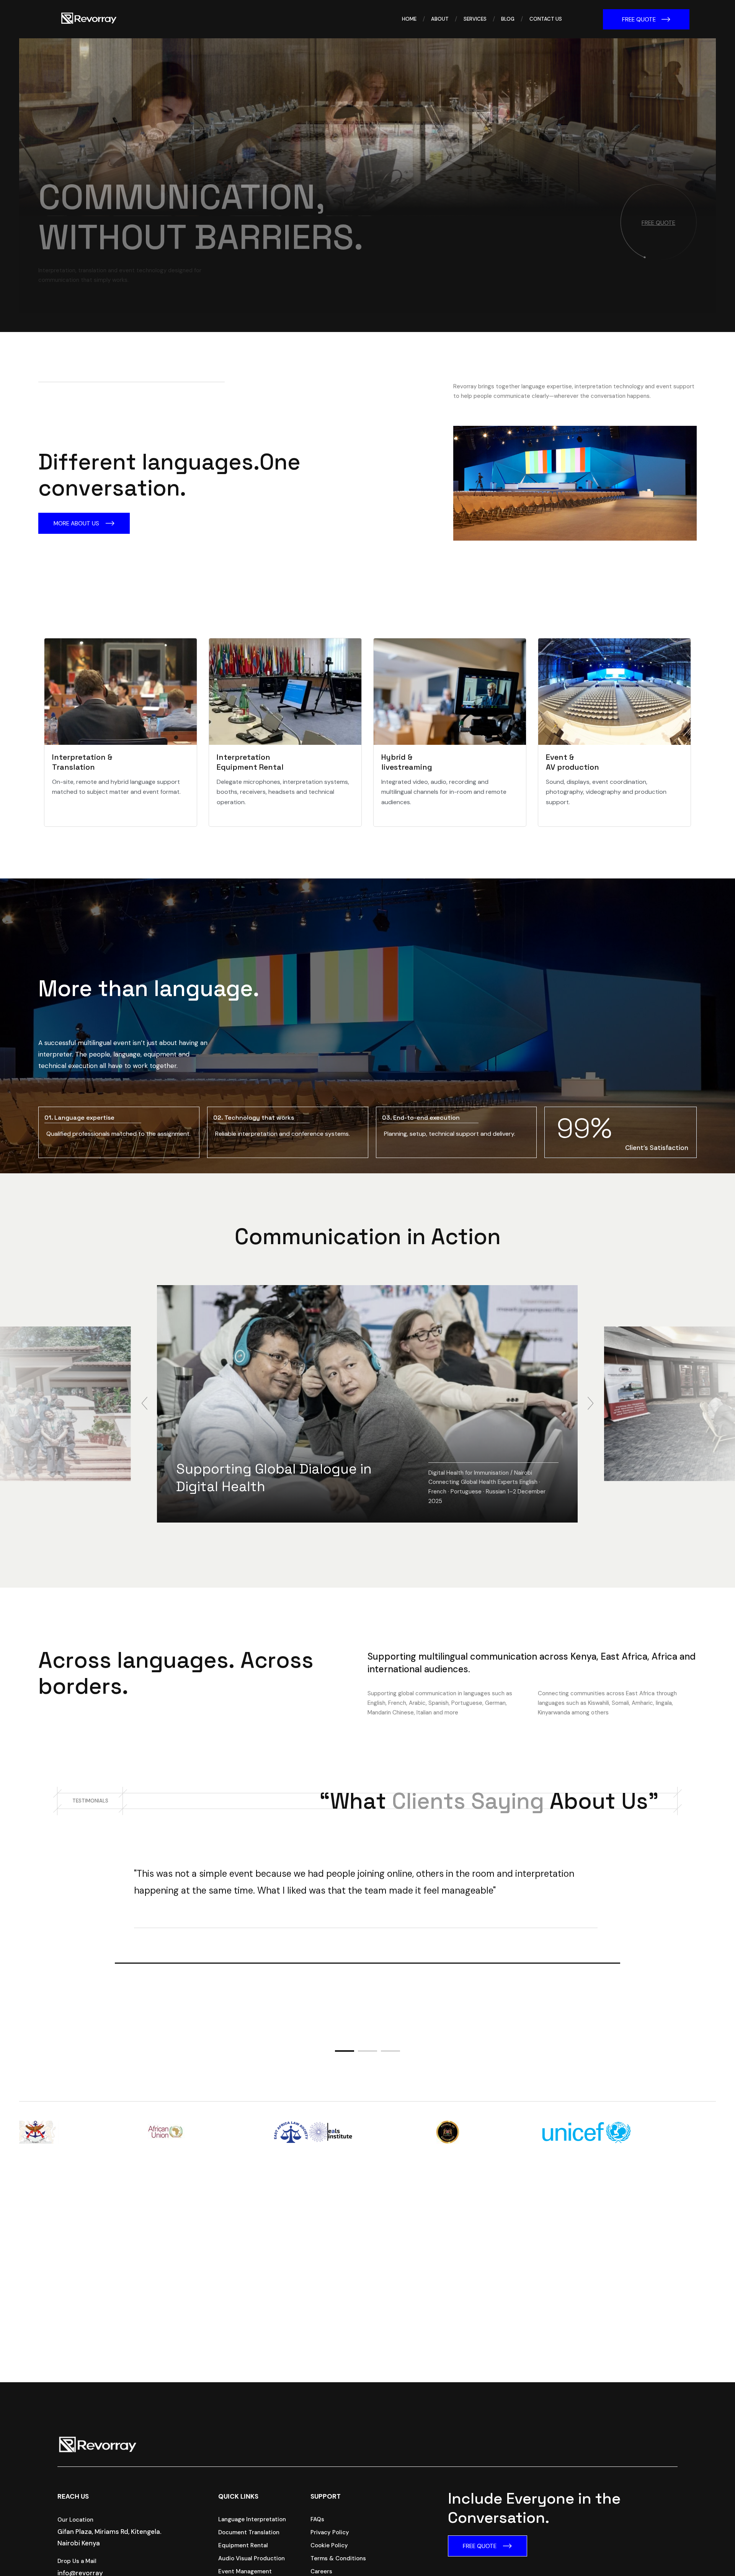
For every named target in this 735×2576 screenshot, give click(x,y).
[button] (145, 1404)
